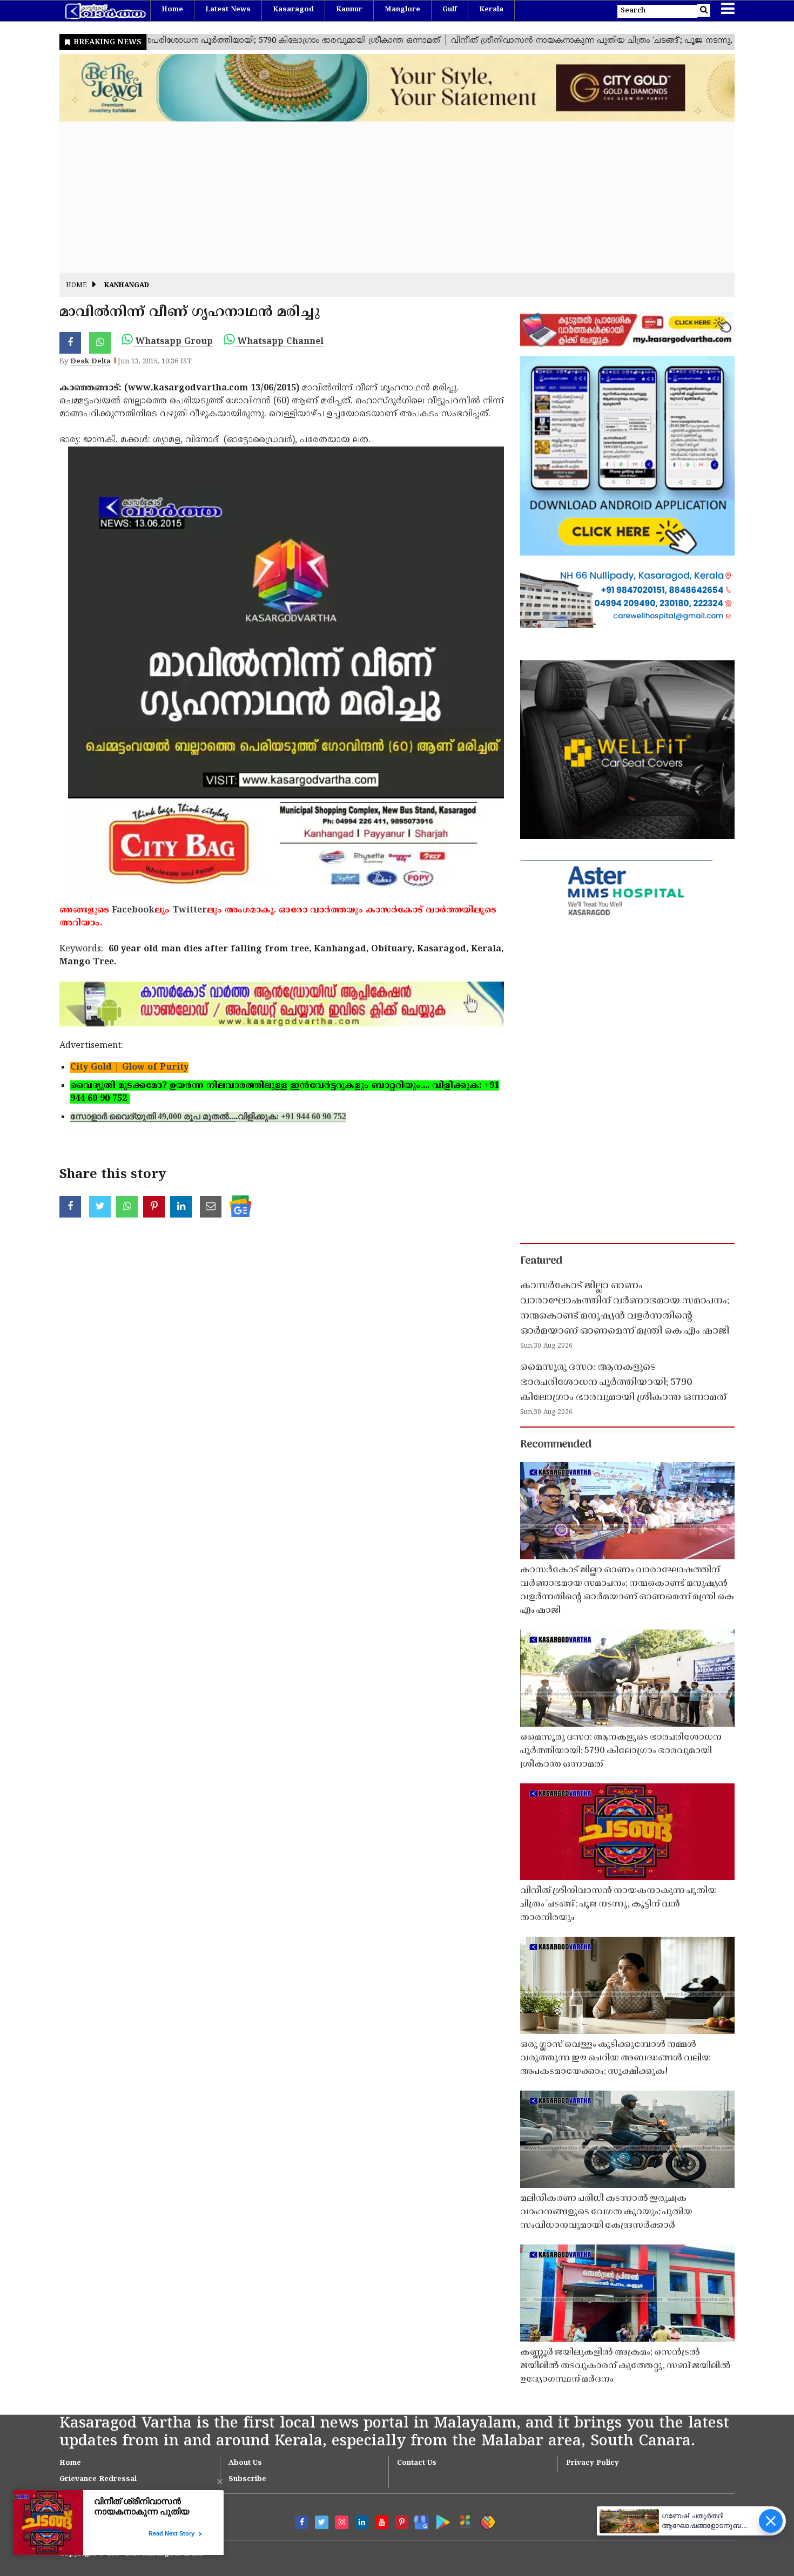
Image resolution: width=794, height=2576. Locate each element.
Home (172, 10)
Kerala (491, 10)
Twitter (190, 910)
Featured (541, 1261)
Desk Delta (90, 362)
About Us (245, 2463)
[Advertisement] (383, 197)
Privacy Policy (593, 2463)
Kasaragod (293, 10)
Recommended (556, 1445)
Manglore (402, 10)
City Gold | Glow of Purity (129, 1067)
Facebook (133, 910)
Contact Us (417, 2463)
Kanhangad (127, 286)
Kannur (349, 10)
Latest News (228, 10)
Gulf (450, 10)
